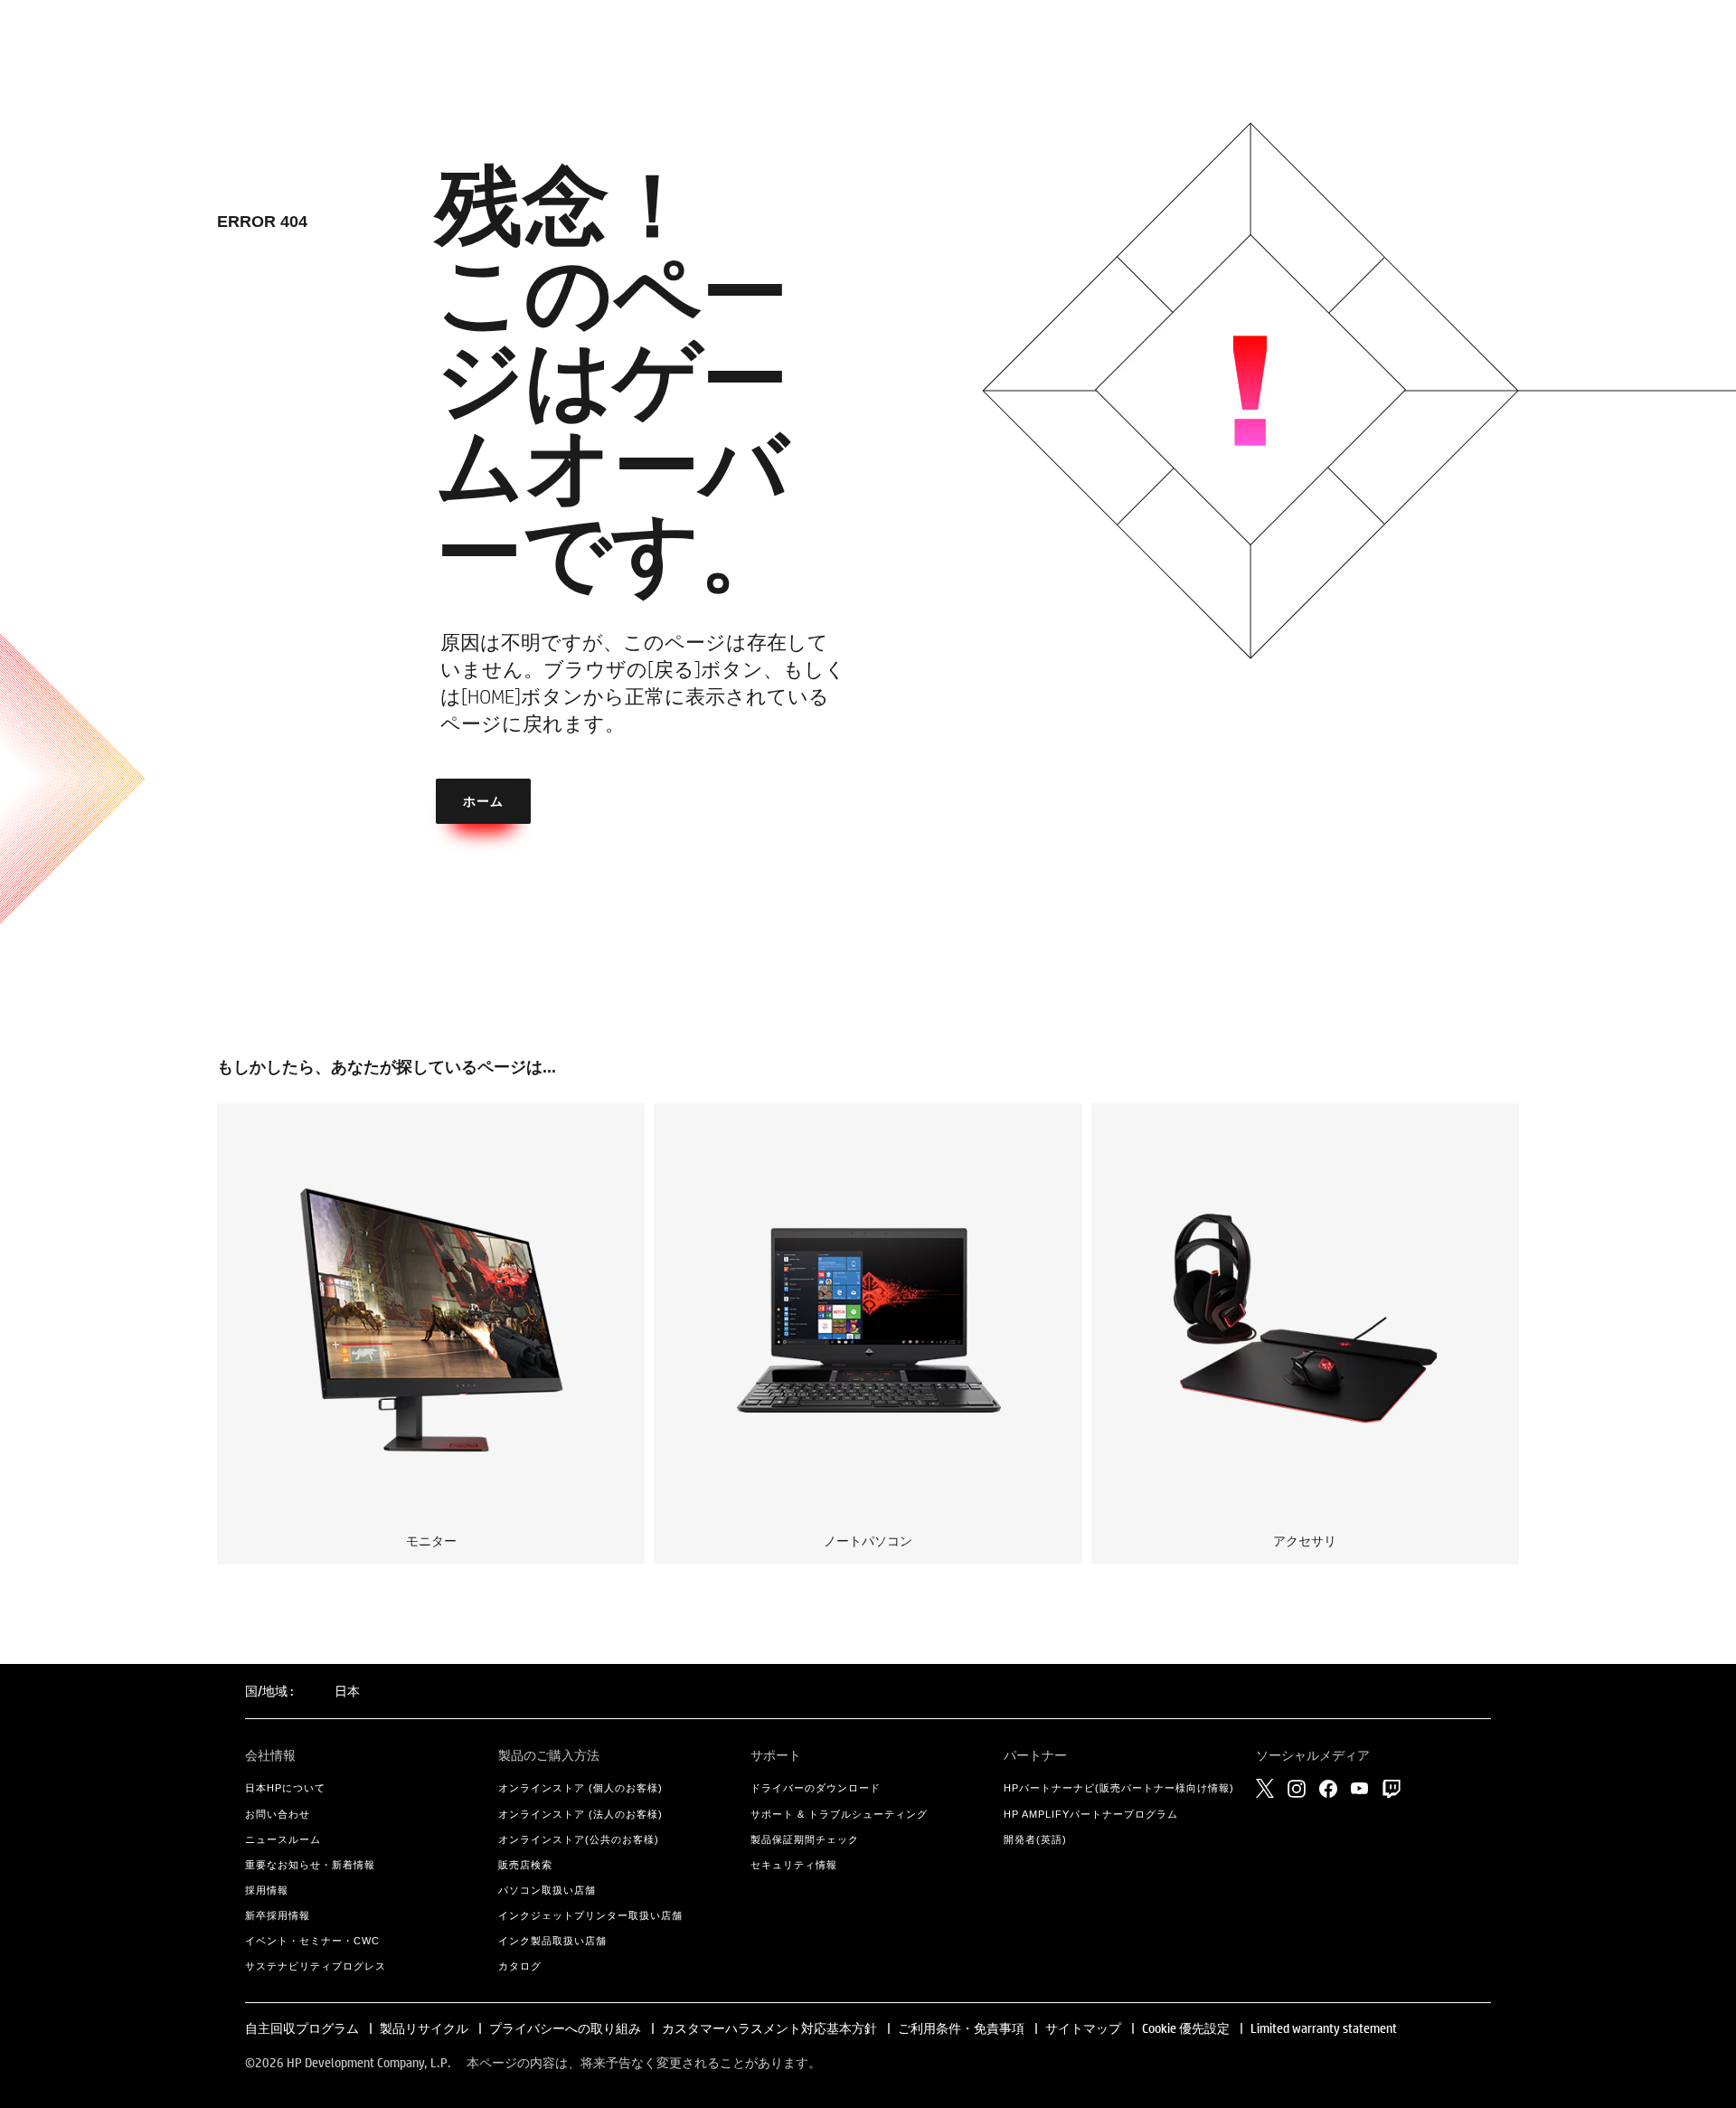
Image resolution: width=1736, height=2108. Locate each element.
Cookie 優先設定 (1186, 2028)
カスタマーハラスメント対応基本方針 (771, 2028)
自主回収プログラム (302, 2028)
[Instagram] (1297, 1789)
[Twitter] (1265, 1788)
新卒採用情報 (278, 1915)
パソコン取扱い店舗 (547, 1890)
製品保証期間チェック (805, 1839)
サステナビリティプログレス (316, 1966)
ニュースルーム (283, 1839)
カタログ (520, 1966)
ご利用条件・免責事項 (961, 2028)
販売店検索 (525, 1865)
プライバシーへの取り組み (565, 2028)
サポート (776, 1755)
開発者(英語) (1035, 1839)
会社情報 (270, 1755)
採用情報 (267, 1890)
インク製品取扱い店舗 (552, 1941)
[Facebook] (1328, 1789)
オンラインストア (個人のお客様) (580, 1788)
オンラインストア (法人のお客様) (580, 1814)
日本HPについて (285, 1788)
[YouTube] (1360, 1788)
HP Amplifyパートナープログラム (1091, 1814)
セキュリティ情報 (794, 1865)
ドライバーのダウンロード (816, 1788)
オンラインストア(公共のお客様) (579, 1839)
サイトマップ (1083, 2028)
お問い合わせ (278, 1814)
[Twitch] (1392, 1789)
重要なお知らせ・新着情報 (310, 1865)
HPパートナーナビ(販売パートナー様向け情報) (1119, 1788)
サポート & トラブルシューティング (839, 1814)
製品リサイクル (424, 2028)
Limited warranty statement (1324, 2028)
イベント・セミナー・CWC (312, 1941)
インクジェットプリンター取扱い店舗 (590, 1915)
